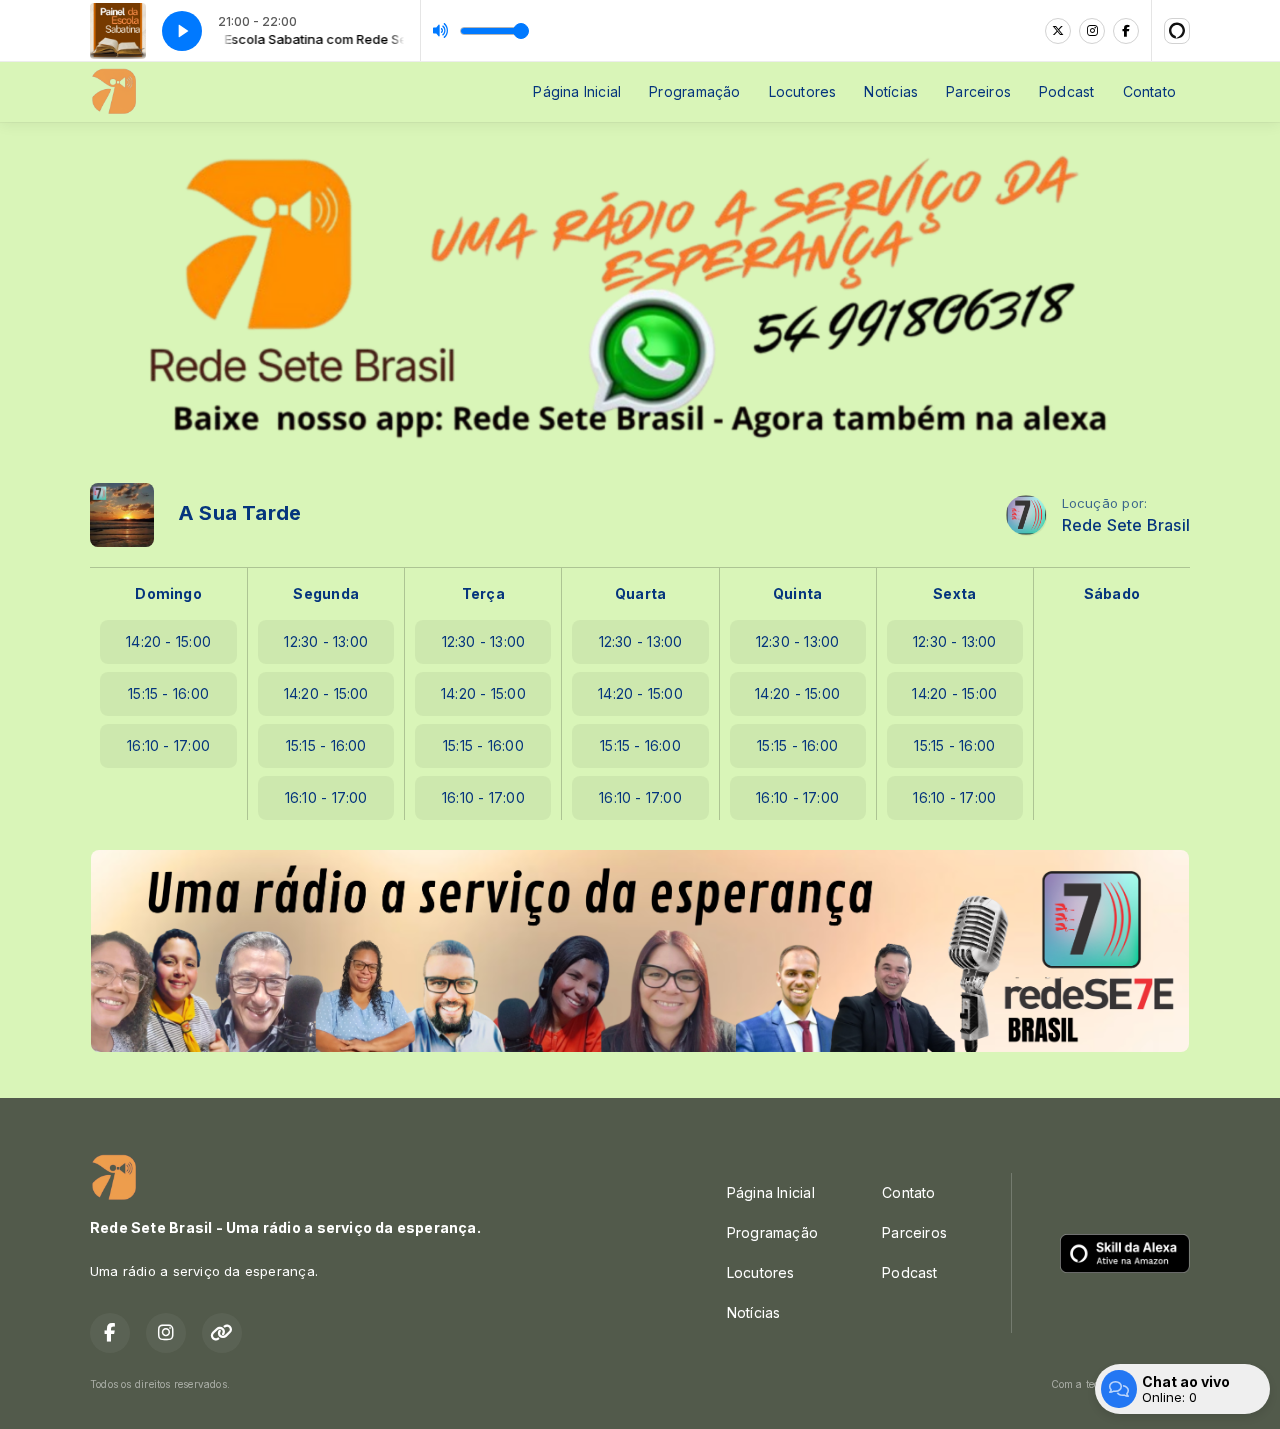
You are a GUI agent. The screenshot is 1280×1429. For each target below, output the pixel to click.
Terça (483, 593)
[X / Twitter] (1058, 31)
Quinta (797, 593)
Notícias (891, 91)
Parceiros (978, 91)
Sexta (954, 593)
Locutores (803, 91)
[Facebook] (1126, 31)
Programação (694, 91)
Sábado (1112, 593)
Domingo (168, 593)
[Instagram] (1092, 31)
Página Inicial (577, 91)
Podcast (1066, 91)
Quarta (640, 593)
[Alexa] (1177, 31)
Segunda (325, 593)
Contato (1149, 91)
